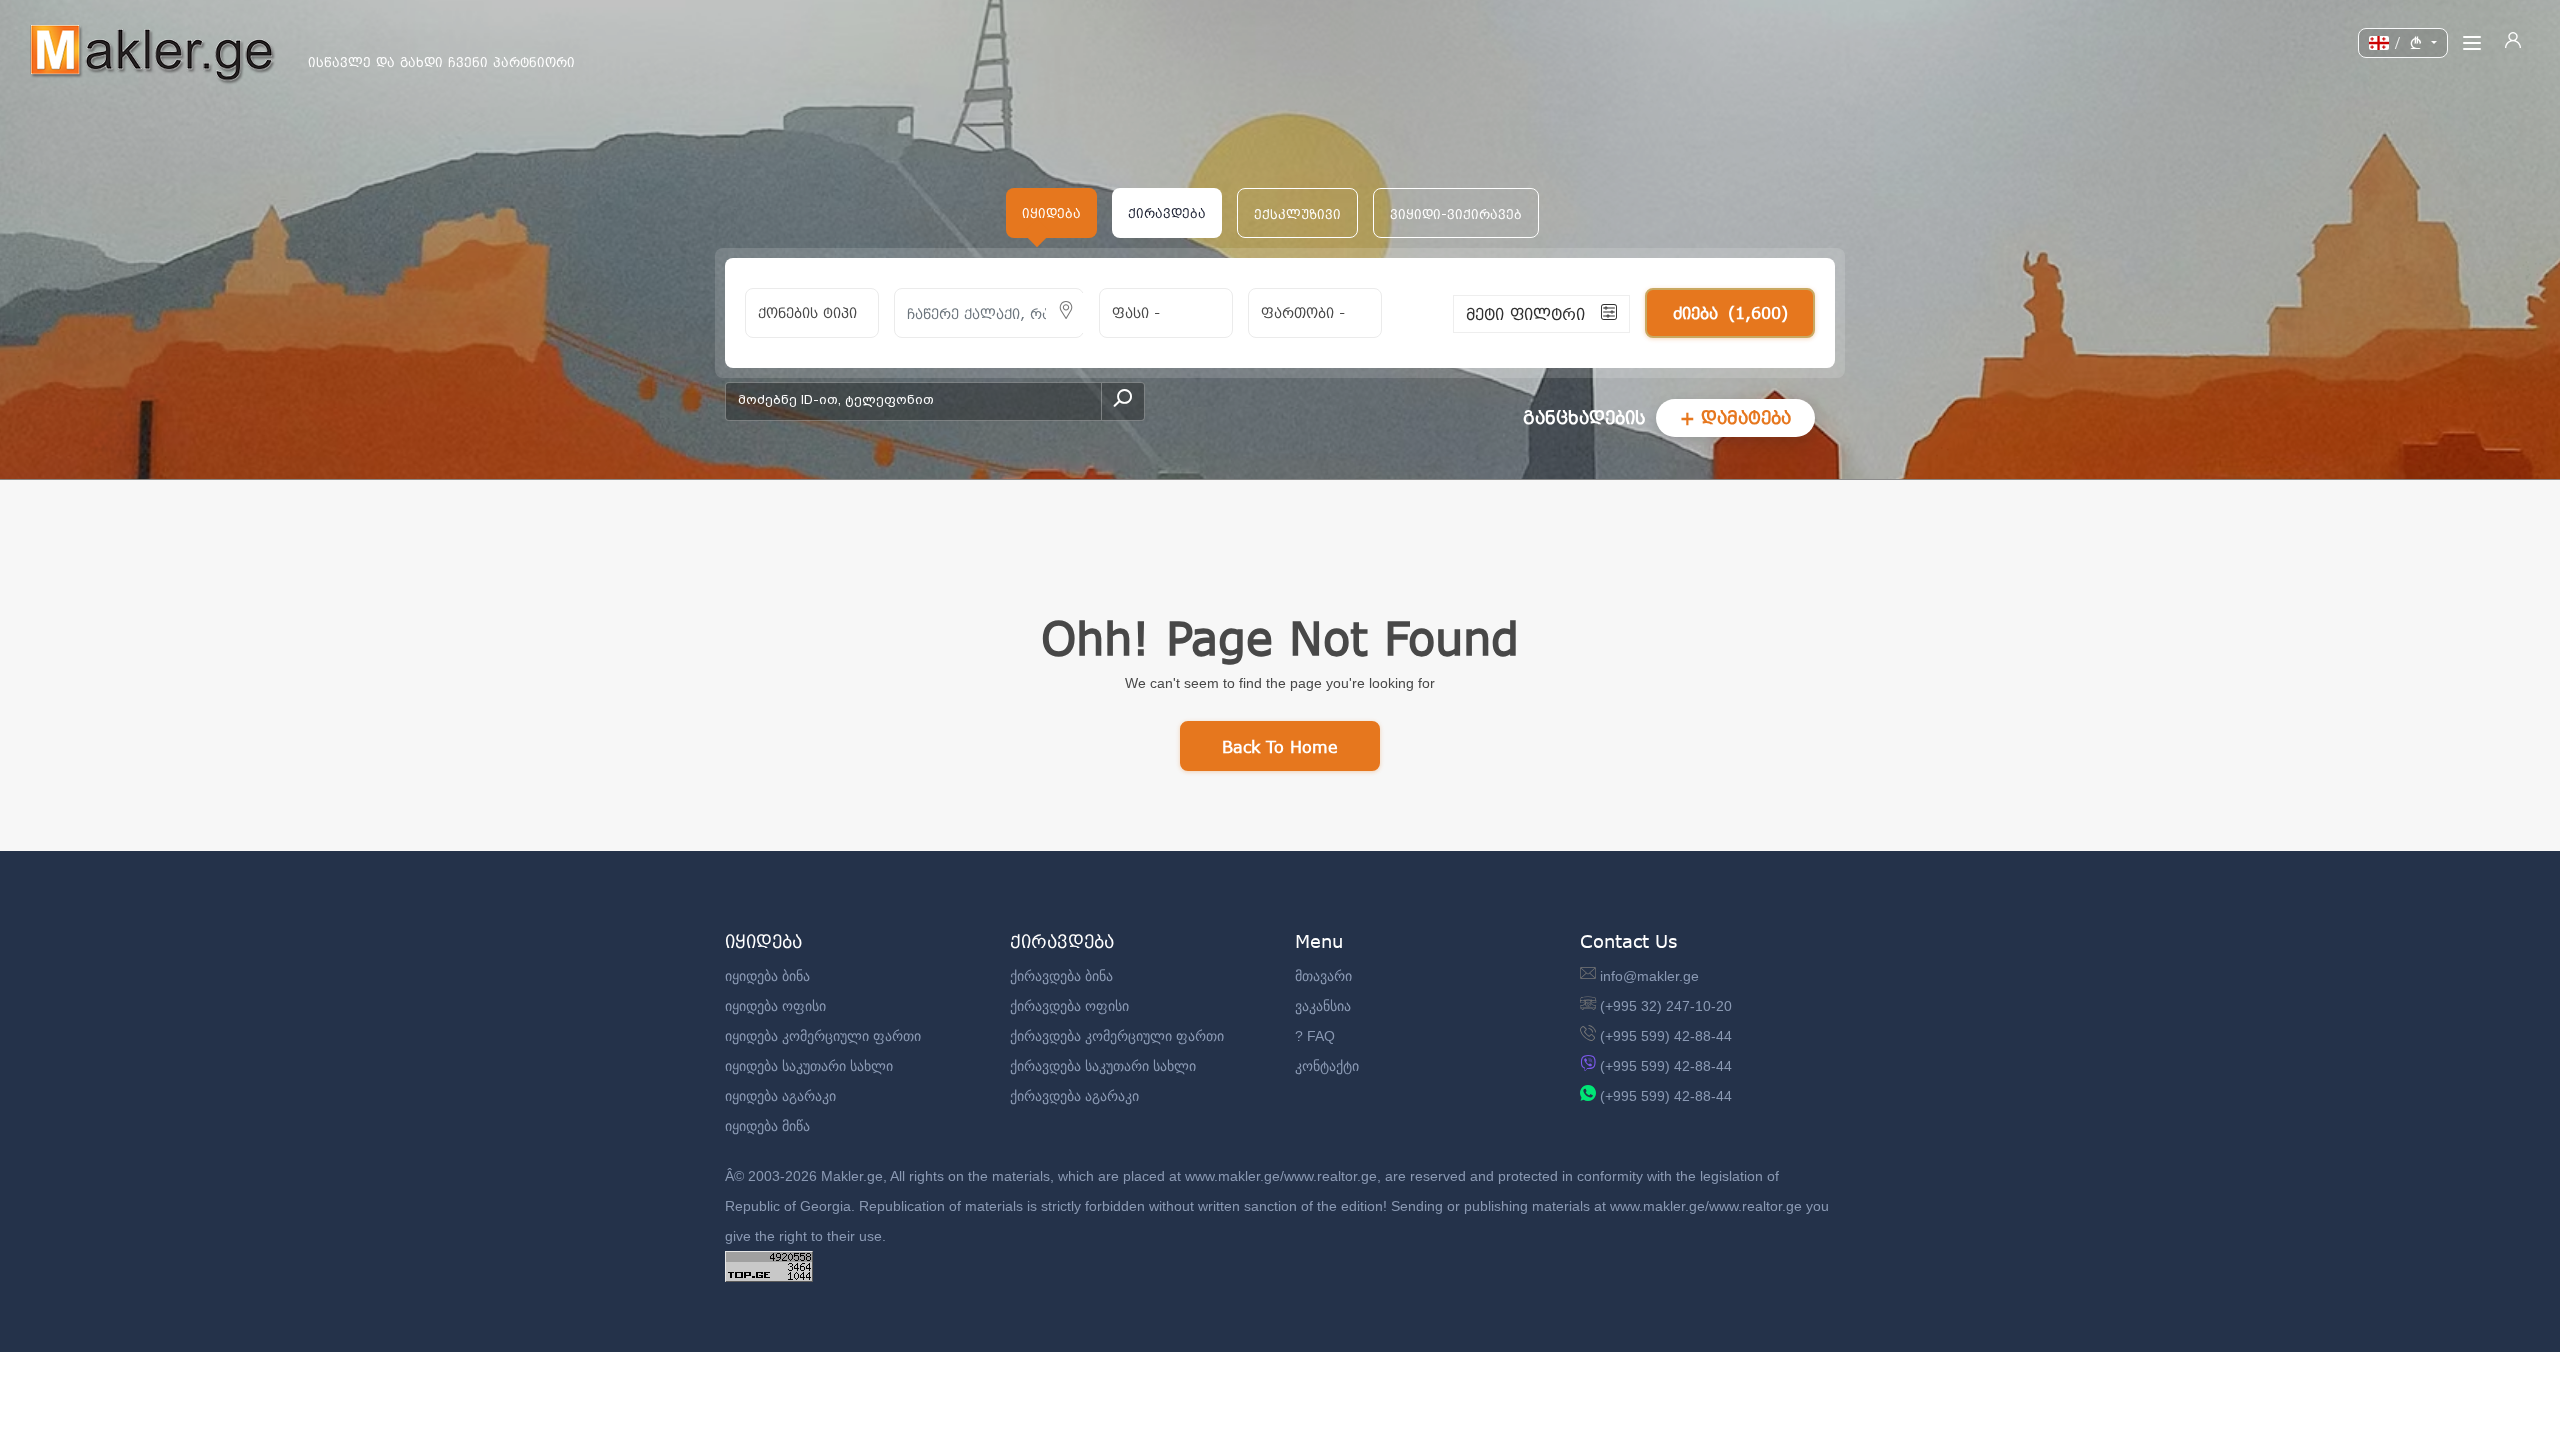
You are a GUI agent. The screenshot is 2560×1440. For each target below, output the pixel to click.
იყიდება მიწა (767, 1126)
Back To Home (1280, 746)
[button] (1297, 213)
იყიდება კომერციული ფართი (823, 1036)
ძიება (1730, 312)
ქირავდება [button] (1167, 213)
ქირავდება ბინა (1061, 976)
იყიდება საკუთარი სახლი (809, 1066)
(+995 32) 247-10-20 (1666, 1006)
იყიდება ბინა (767, 976)
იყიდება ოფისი (775, 1006)
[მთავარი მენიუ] (2472, 43)
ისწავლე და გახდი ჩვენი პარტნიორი (441, 62)
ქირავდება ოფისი (1069, 1006)
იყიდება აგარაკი (780, 1096)
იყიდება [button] (1051, 213)
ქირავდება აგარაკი (1074, 1096)
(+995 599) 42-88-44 (1666, 1036)
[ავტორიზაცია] (2513, 43)
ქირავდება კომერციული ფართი (1117, 1036)
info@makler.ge (1649, 976)
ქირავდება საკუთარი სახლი (1103, 1066)
